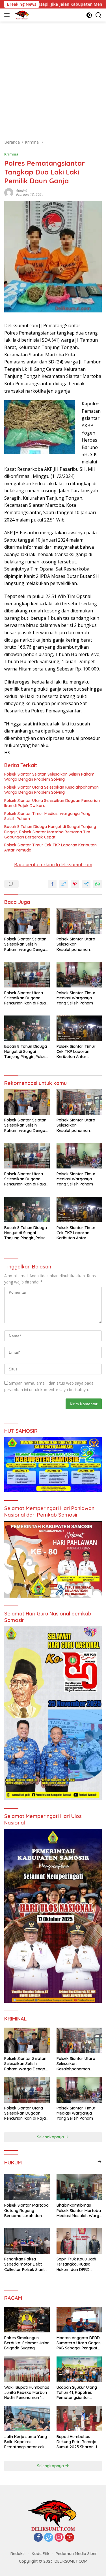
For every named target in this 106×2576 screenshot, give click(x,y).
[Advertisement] (53, 77)
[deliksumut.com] (21, 15)
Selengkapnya (51, 2137)
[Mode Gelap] (89, 15)
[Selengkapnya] (99, 2162)
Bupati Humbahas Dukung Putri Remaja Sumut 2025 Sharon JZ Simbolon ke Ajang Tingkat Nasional (78, 2442)
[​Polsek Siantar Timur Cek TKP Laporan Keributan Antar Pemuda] (79, 1028)
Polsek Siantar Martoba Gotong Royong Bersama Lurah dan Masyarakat (26, 2210)
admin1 (22, 190)
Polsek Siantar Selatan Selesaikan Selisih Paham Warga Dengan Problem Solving (49, 777)
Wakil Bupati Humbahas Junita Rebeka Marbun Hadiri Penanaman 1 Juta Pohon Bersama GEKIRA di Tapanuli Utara (27, 2393)
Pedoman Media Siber (76, 2554)
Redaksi (18, 2554)
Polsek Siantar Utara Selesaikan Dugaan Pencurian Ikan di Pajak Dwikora (52, 803)
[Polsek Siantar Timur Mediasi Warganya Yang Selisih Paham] (79, 975)
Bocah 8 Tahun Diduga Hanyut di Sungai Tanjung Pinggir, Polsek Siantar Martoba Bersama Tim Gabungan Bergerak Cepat (50, 832)
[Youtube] (70, 2538)
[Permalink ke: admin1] (9, 192)
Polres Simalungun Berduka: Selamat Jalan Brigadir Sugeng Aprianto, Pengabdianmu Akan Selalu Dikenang (27, 2343)
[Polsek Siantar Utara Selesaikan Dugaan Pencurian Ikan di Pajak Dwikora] (27, 975)
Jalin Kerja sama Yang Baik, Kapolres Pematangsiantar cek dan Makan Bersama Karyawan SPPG (26, 2442)
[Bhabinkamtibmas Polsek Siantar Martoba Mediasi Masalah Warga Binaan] (79, 2187)
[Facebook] (38, 2538)
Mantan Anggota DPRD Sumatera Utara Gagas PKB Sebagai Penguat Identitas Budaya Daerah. (79, 2343)
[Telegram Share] (86, 884)
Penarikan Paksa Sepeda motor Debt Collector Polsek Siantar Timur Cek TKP (27, 2264)
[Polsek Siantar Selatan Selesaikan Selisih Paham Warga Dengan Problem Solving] (27, 921)
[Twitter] (49, 2538)
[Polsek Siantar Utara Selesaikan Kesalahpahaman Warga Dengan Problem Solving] (79, 921)
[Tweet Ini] (64, 884)
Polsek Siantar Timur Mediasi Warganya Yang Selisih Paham (47, 816)
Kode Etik (41, 2554)
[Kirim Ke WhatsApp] (98, 884)
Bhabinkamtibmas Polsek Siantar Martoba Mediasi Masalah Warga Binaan (79, 2210)
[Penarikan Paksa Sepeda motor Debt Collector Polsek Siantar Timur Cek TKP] (27, 2241)
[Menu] (8, 15)
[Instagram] (59, 2538)
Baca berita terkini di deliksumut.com (53, 865)
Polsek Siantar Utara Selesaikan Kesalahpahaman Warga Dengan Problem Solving (51, 790)
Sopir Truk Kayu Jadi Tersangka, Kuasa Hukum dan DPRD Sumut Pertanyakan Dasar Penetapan (76, 2264)
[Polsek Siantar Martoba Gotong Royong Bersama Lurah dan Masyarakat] (27, 2187)
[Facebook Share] (52, 884)
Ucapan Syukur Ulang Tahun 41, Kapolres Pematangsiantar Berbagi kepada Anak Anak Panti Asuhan (77, 2393)
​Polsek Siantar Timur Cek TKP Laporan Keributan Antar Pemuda (50, 848)
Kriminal (12, 154)
